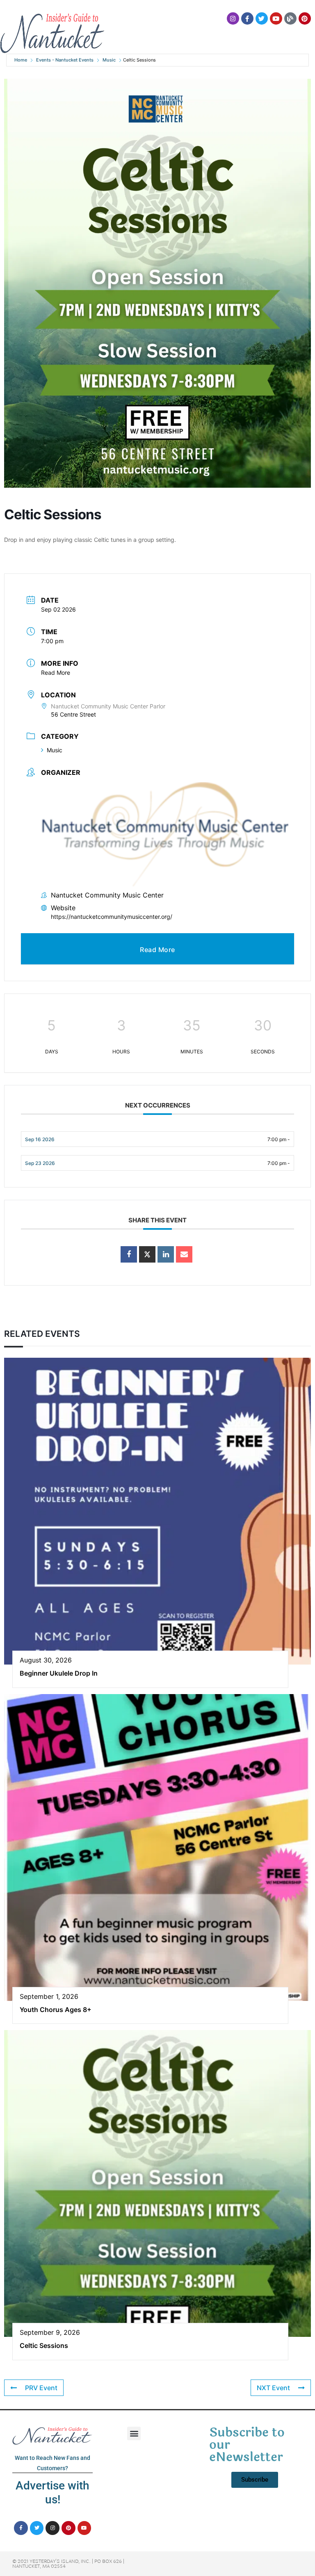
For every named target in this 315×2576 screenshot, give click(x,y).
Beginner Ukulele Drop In (59, 1673)
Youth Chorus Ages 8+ (56, 2010)
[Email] (184, 1254)
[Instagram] (233, 18)
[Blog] (290, 18)
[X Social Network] (147, 1254)
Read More (56, 673)
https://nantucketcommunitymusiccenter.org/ (112, 917)
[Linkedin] (166, 1254)
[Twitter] (262, 18)
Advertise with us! (52, 2493)
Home (21, 60)
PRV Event (41, 2388)
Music (109, 60)
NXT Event (273, 2388)
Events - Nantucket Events (65, 60)
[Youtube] (276, 18)
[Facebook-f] (247, 18)
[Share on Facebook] (129, 1254)
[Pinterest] (305, 18)
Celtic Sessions (44, 2345)
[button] (134, 2433)
